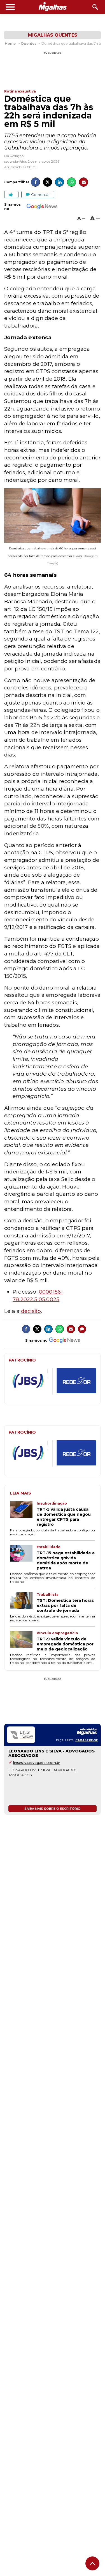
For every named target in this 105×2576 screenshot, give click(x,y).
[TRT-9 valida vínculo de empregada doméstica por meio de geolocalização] (23, 1641)
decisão (31, 1311)
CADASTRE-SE (87, 1740)
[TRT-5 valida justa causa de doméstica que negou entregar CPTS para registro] (23, 1514)
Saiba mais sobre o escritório (53, 1809)
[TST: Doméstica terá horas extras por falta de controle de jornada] (23, 1603)
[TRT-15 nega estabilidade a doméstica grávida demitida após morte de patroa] (23, 1558)
